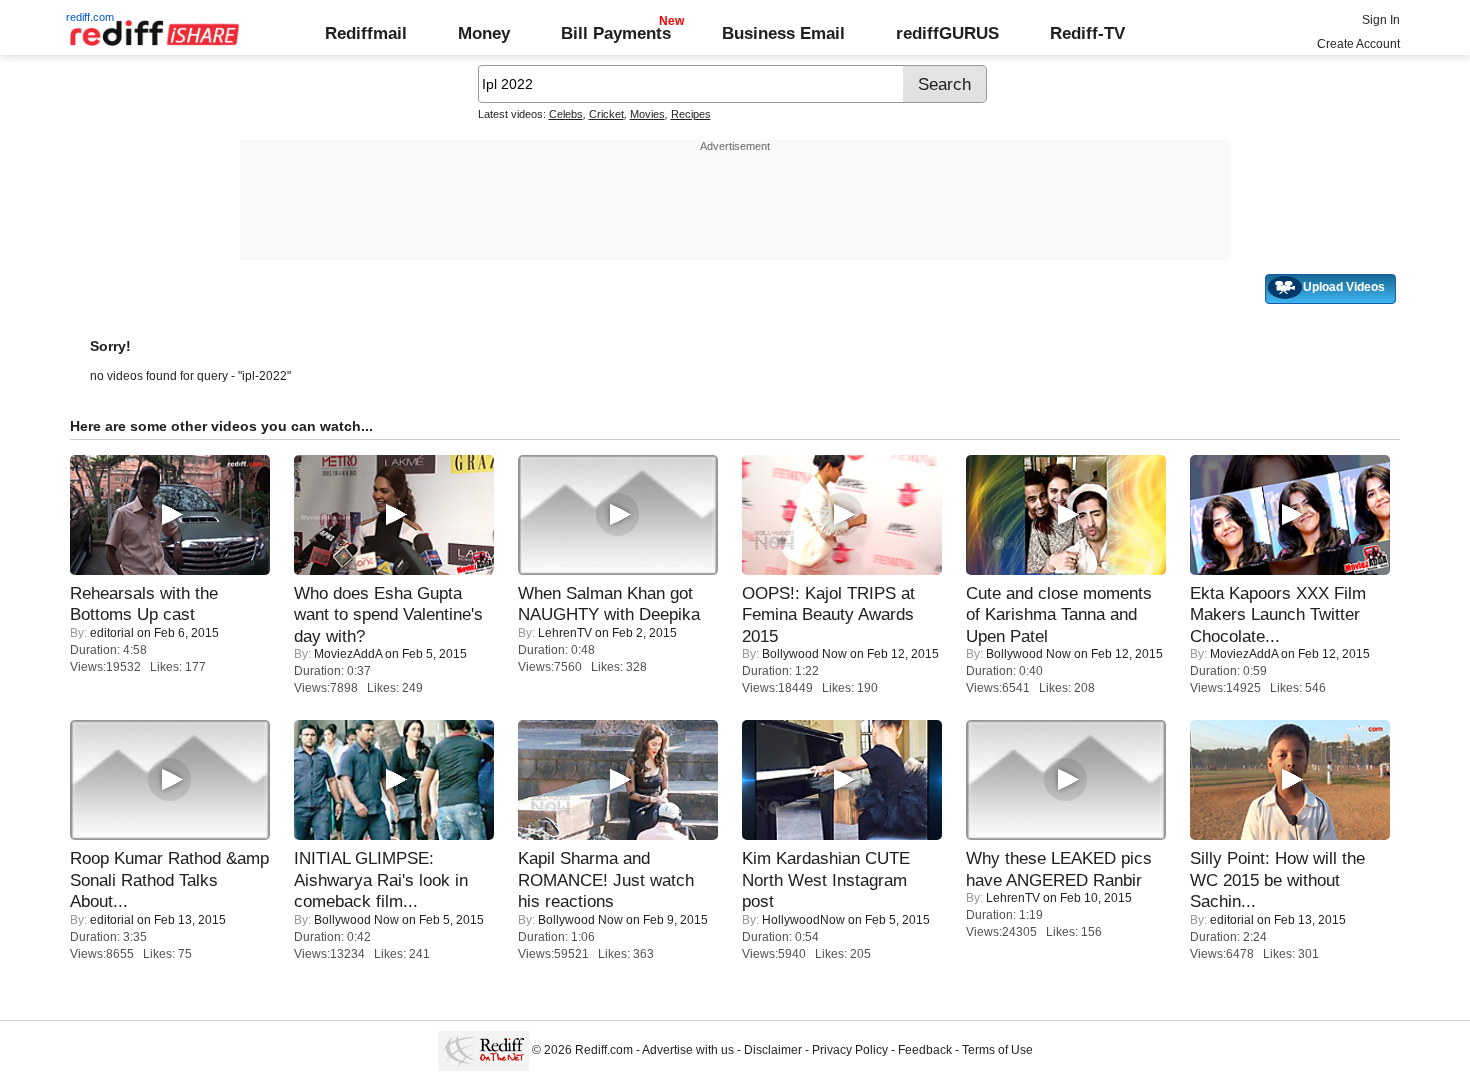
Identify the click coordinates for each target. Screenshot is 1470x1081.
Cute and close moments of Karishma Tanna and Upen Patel (1059, 614)
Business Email (783, 33)
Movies (647, 114)
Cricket (606, 114)
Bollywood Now (804, 654)
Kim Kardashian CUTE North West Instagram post (826, 879)
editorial (112, 633)
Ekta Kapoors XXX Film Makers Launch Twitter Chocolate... (1278, 614)
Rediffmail (366, 33)
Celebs (566, 114)
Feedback (925, 1050)
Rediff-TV (1087, 33)
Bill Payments (616, 33)
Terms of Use (997, 1050)
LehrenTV (565, 633)
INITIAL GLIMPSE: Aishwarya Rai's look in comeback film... (381, 879)
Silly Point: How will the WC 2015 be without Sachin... (1277, 879)
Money (484, 33)
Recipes (691, 114)
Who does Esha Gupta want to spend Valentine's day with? (388, 614)
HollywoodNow (803, 920)
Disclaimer (773, 1050)
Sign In (1381, 20)
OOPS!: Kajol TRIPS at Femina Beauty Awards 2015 (828, 614)
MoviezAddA (348, 654)
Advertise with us (688, 1050)
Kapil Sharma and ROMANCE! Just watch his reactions (606, 879)
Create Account (1358, 44)
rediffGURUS (947, 33)
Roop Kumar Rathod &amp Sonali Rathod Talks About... (169, 879)
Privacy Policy (850, 1050)
